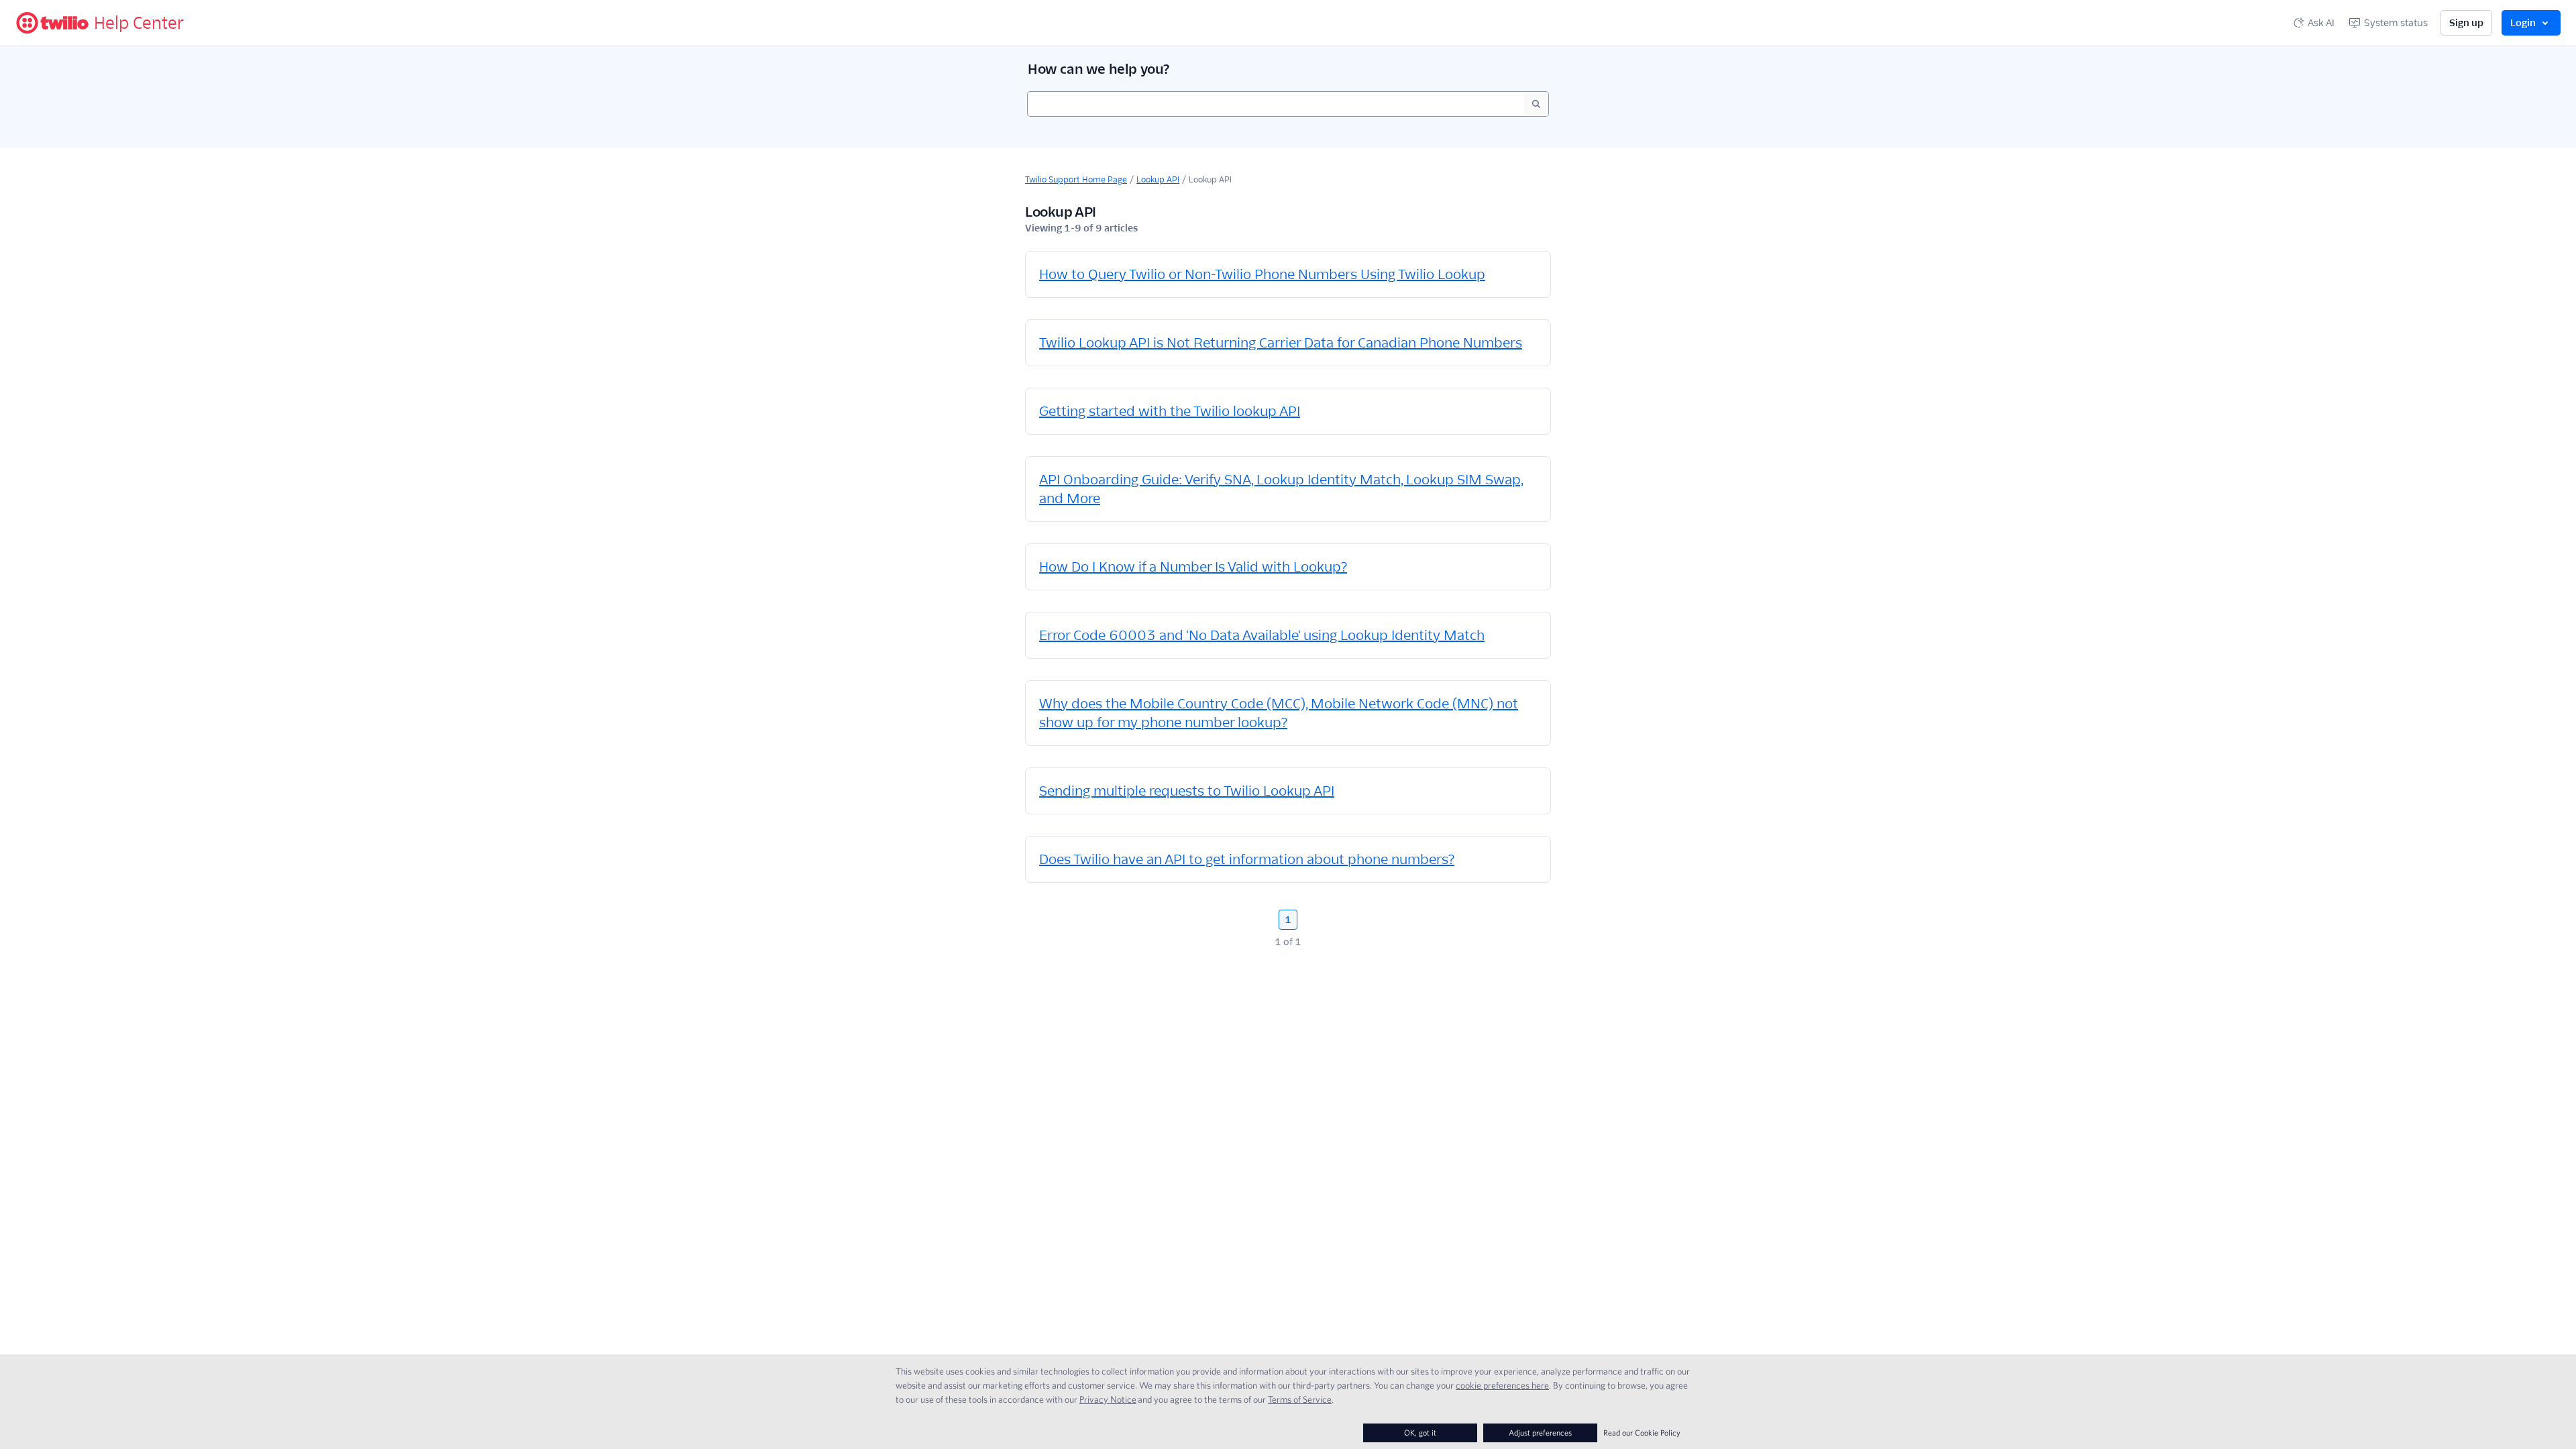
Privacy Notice (1108, 1399)
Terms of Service (1300, 1399)
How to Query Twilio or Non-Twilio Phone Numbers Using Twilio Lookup (1262, 274)
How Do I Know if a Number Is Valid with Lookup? (1193, 567)
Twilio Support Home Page (1076, 179)
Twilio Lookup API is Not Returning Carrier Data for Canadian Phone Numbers (1281, 343)
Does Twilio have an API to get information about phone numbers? (1247, 859)
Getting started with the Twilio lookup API (1170, 411)
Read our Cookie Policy (1642, 1433)
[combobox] (1276, 104)
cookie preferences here (1502, 1385)
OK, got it (1420, 1433)
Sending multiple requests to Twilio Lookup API (1187, 791)
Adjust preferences (1540, 1433)
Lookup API (1158, 179)
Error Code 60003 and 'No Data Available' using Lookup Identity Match (1262, 635)
